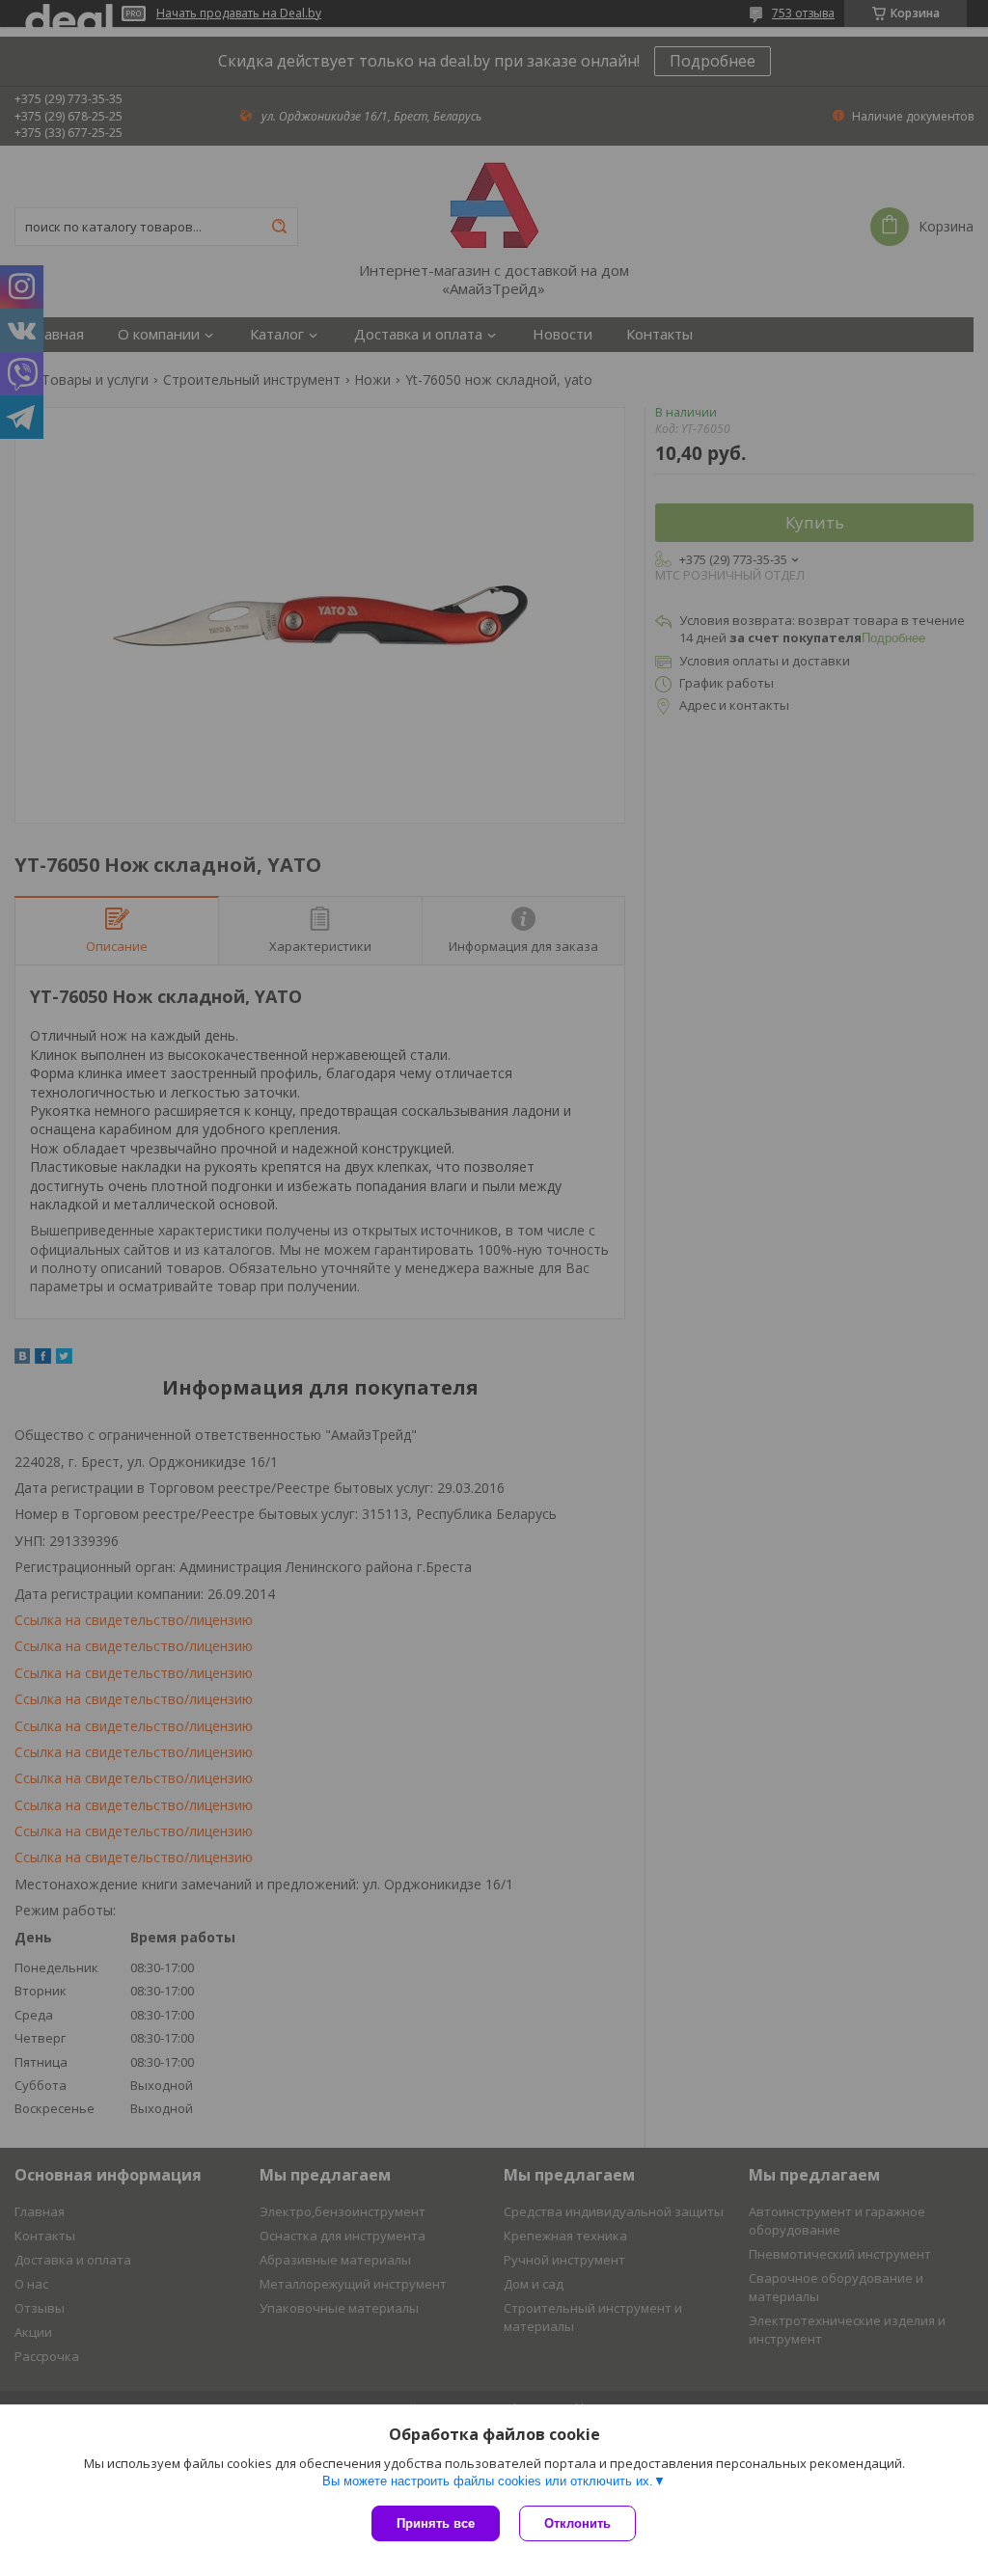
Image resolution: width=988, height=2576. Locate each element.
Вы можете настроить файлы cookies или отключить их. (488, 2481)
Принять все (436, 2523)
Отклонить (577, 2523)
